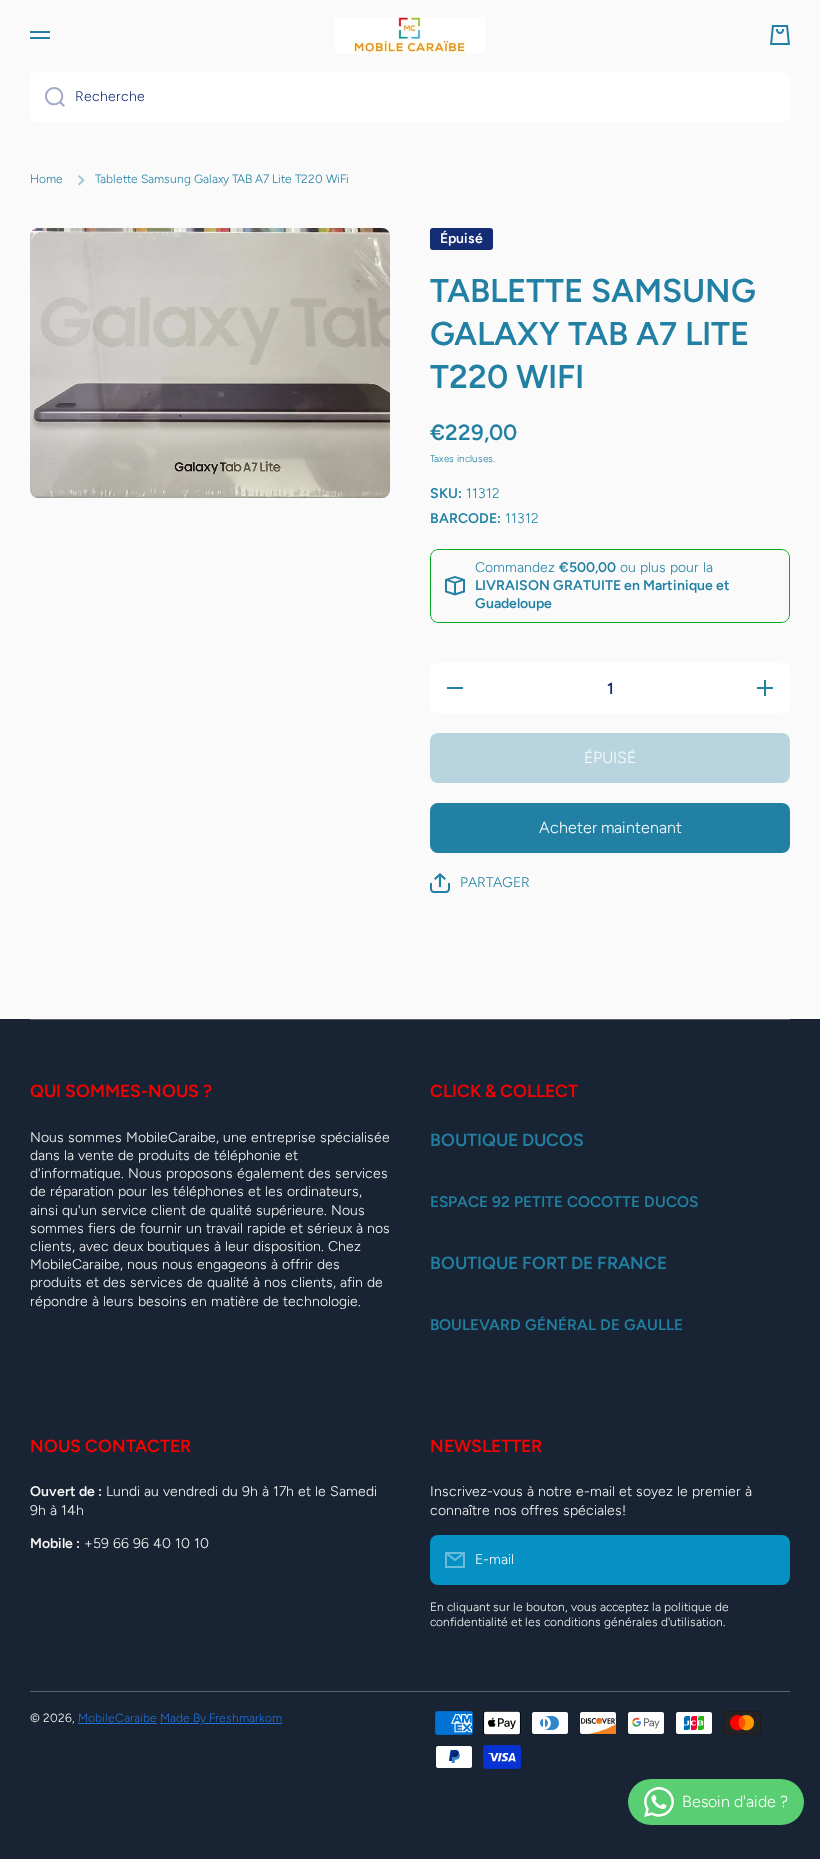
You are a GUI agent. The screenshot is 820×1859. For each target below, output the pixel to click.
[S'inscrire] (765, 1560)
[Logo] (410, 35)
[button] (780, 35)
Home (46, 179)
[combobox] (410, 97)
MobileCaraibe (117, 1718)
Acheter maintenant (610, 827)
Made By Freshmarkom (221, 1718)
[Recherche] (47, 97)
